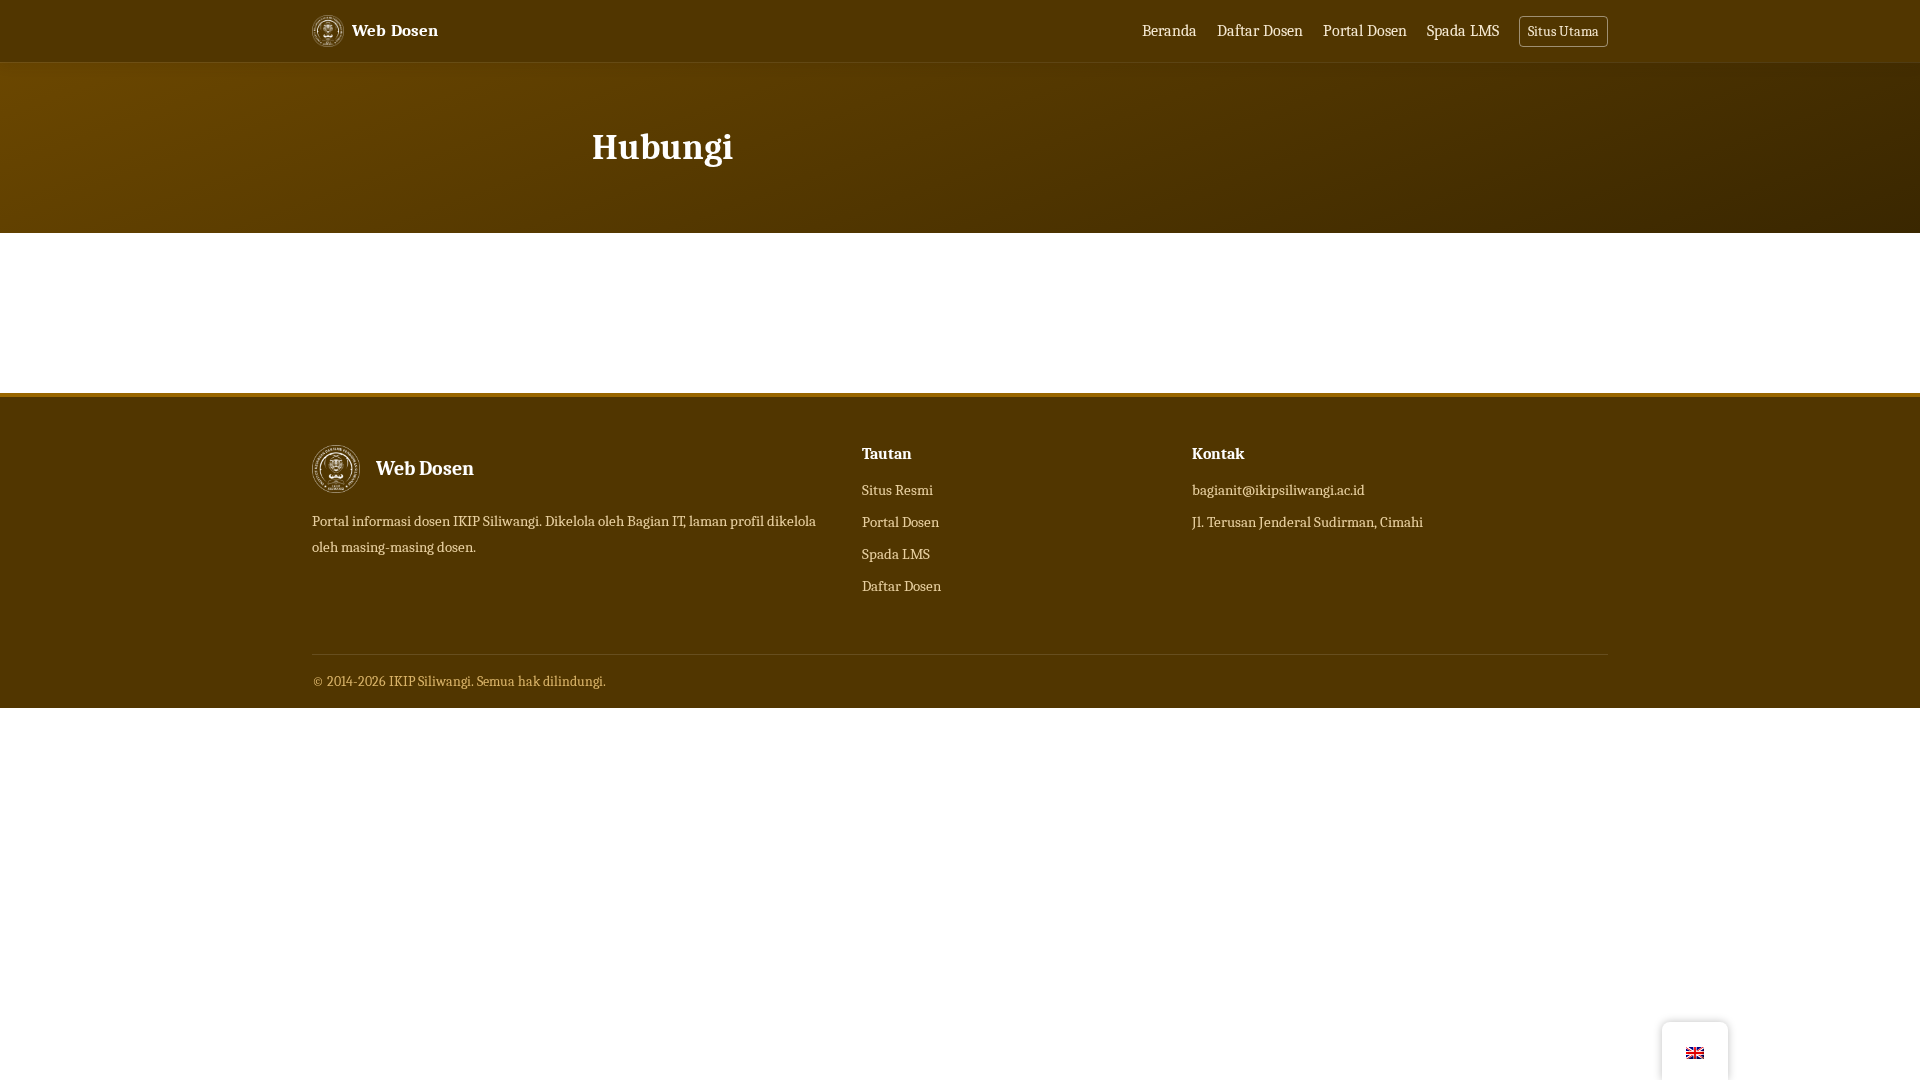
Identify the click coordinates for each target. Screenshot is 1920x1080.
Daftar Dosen (1260, 31)
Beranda (1169, 31)
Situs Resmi (897, 490)
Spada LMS (1463, 31)
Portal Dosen (1365, 31)
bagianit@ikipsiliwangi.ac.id (1278, 490)
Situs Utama (1563, 31)
